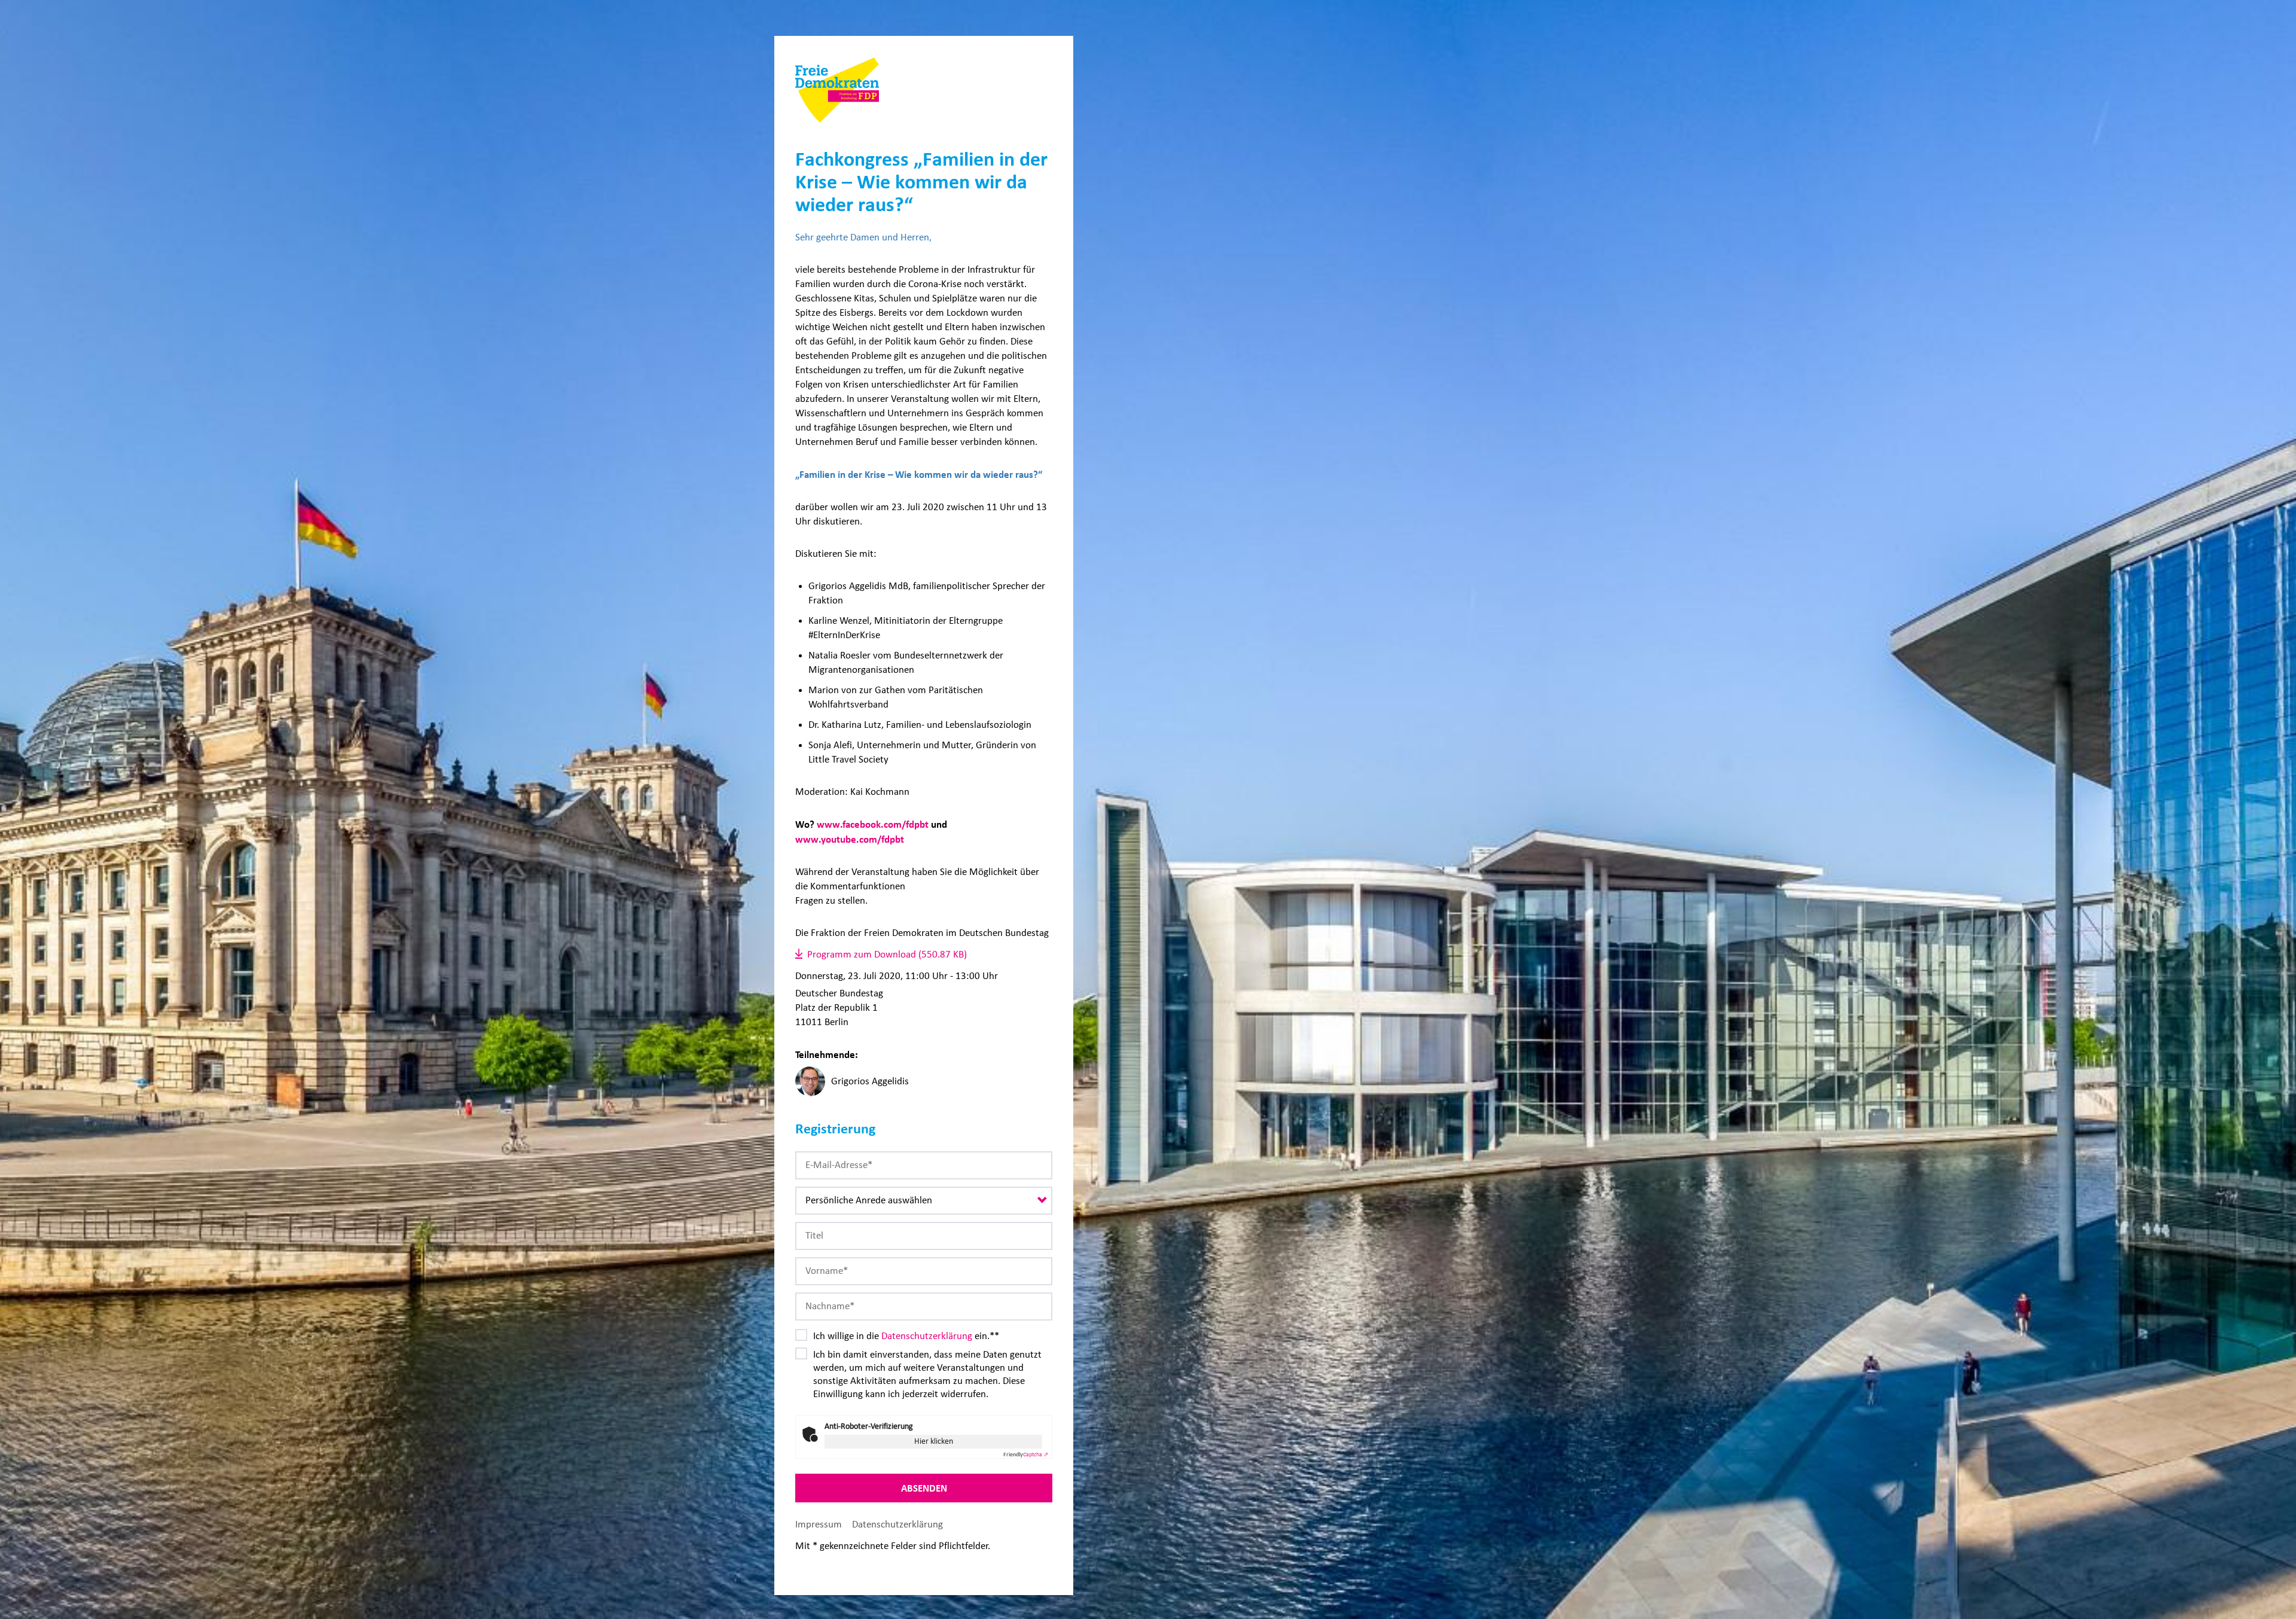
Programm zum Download (862, 954)
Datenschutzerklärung (927, 1336)
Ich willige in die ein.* (904, 1336)
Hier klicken (934, 1441)
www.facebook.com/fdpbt (873, 824)
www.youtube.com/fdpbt (850, 839)
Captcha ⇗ (1026, 1455)
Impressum (819, 1524)
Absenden (924, 1488)
